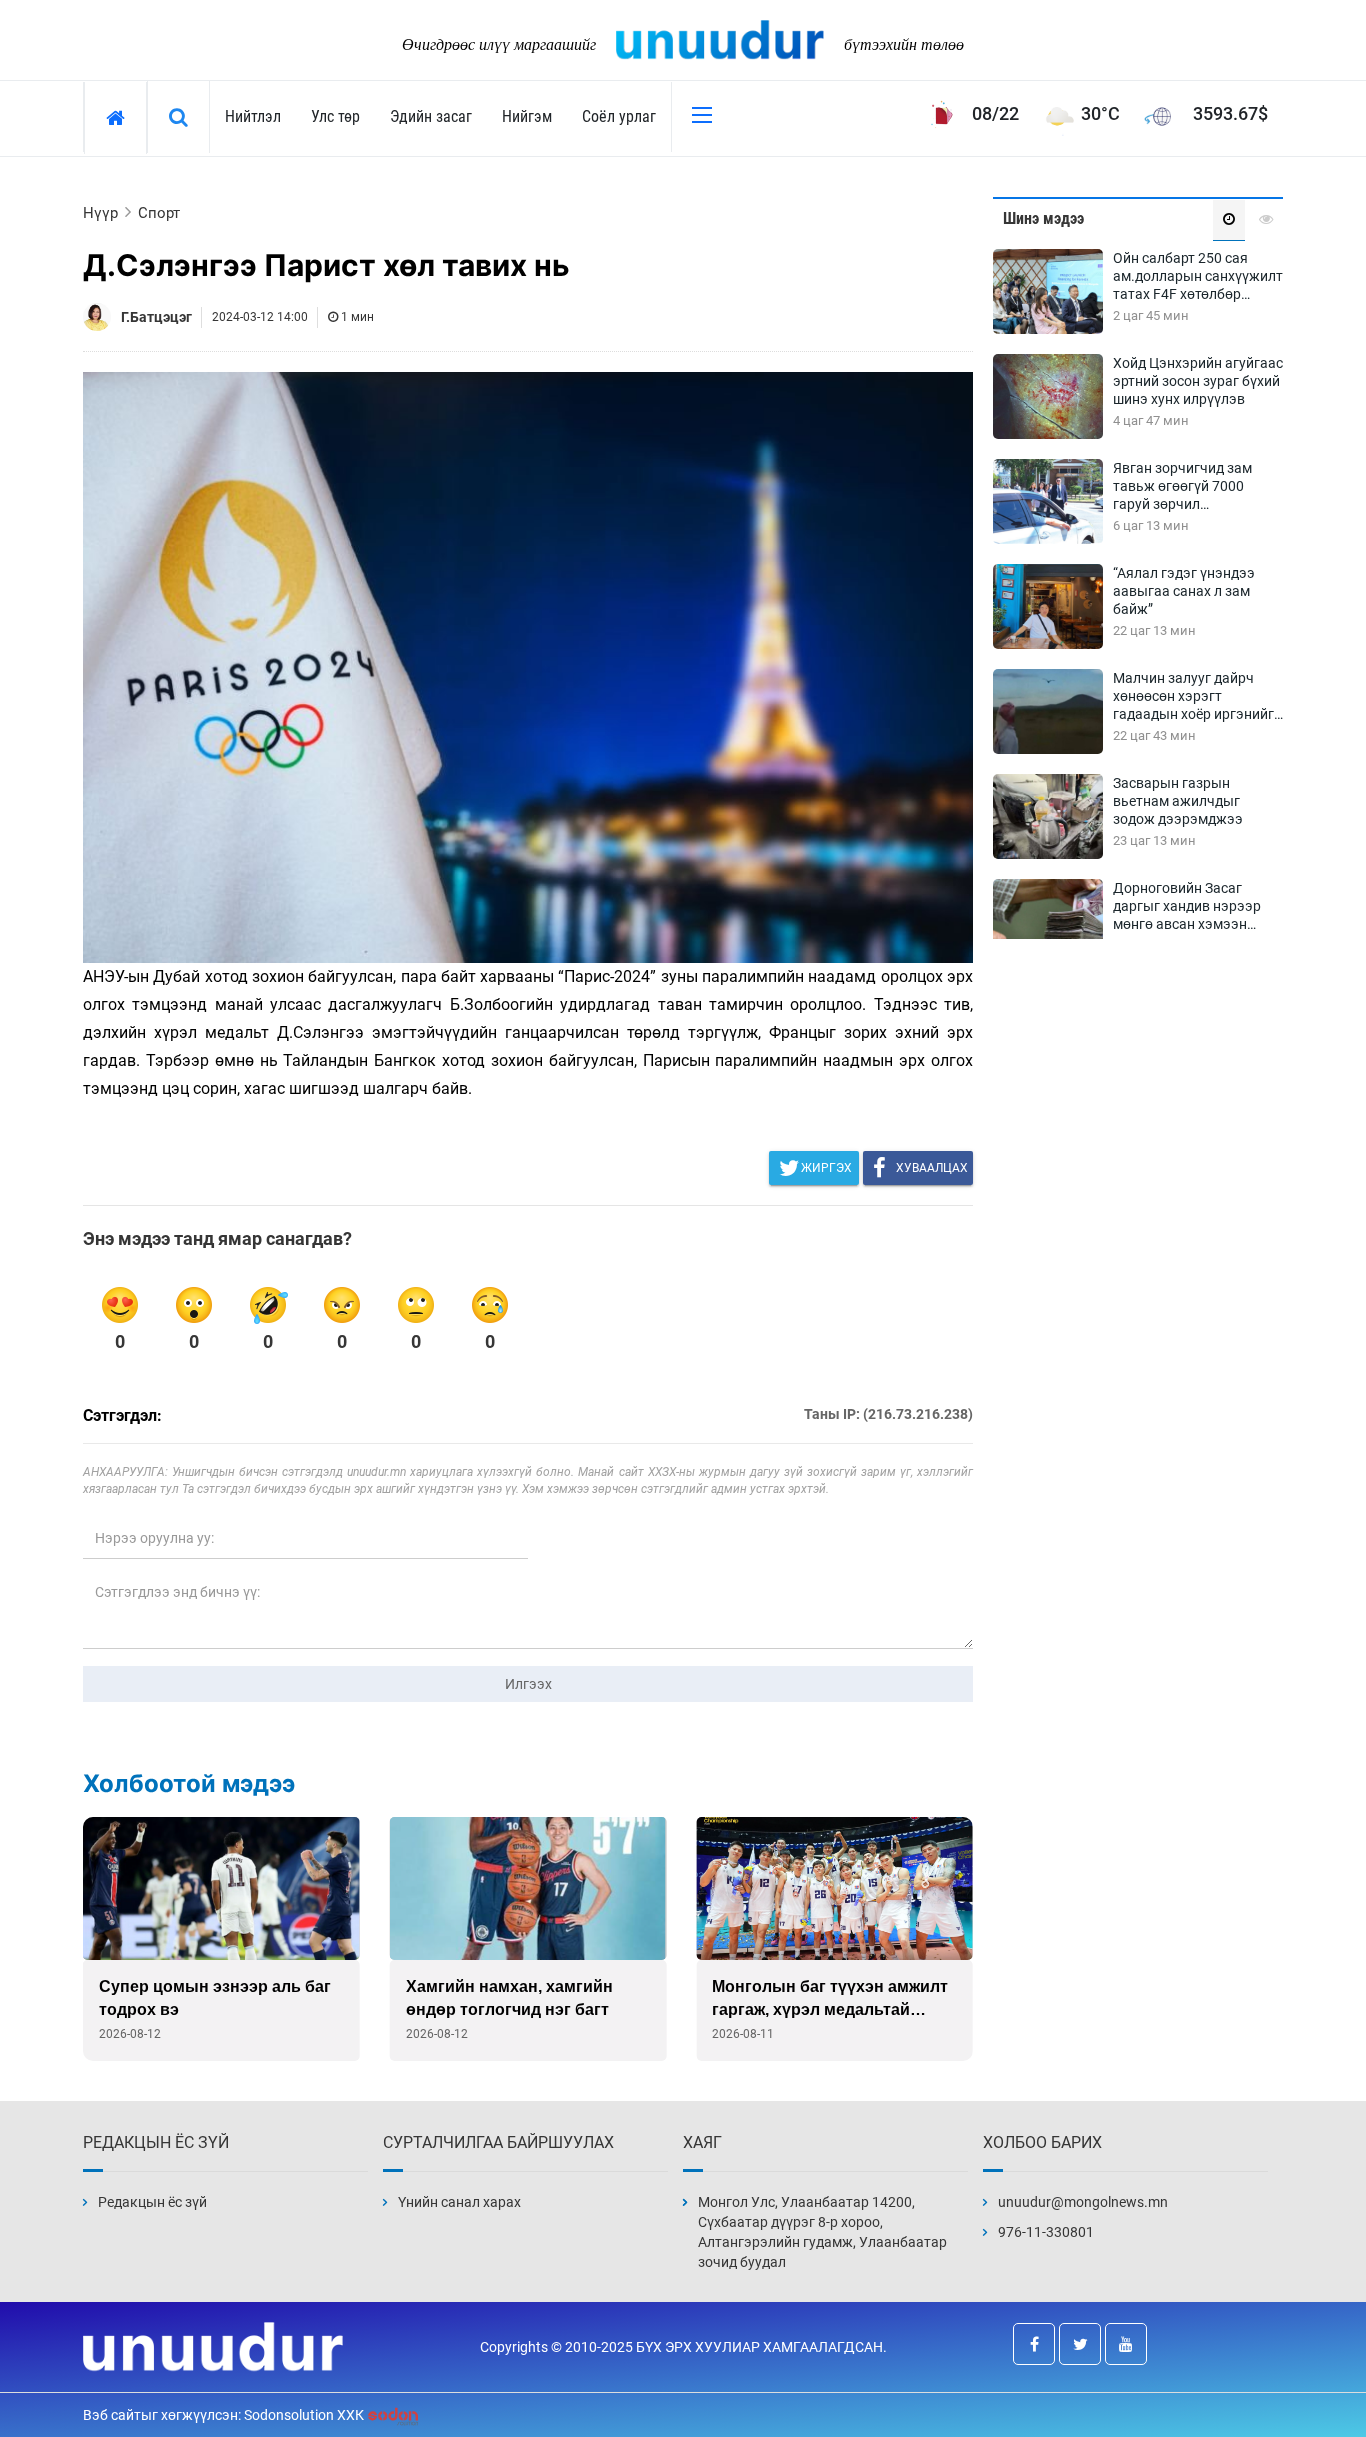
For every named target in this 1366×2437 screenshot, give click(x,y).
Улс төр (335, 116)
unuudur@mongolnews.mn (1083, 2202)
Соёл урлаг (619, 116)
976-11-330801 (1046, 2232)
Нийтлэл (253, 116)
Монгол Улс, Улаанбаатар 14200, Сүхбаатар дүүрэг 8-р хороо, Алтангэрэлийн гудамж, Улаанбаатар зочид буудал (822, 2232)
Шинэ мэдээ (1043, 218)
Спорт (159, 213)
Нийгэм (527, 116)
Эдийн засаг (431, 116)
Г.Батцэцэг (156, 317)
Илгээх (528, 1684)
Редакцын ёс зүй (152, 2202)
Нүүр (100, 213)
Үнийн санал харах (459, 2202)
